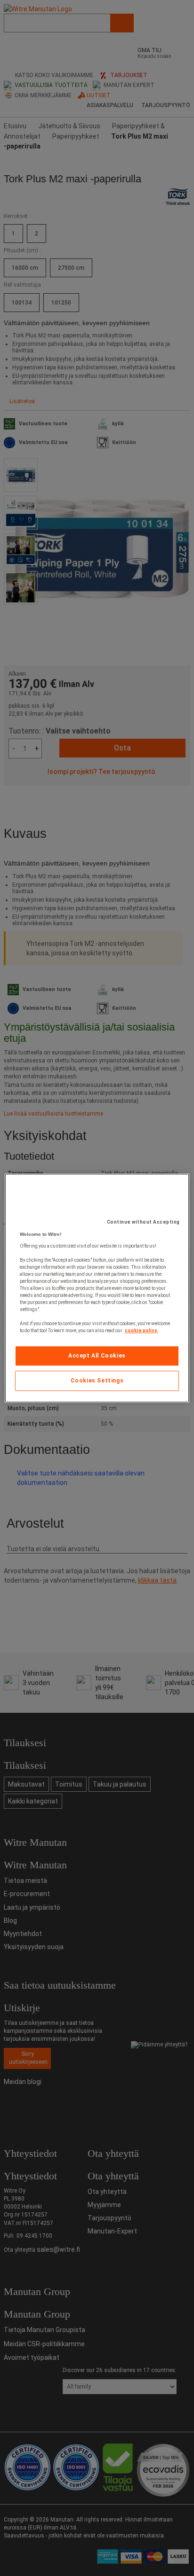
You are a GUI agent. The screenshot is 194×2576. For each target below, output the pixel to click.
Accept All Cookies (97, 1356)
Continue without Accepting (143, 1222)
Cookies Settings (97, 1381)
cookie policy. (141, 1331)
